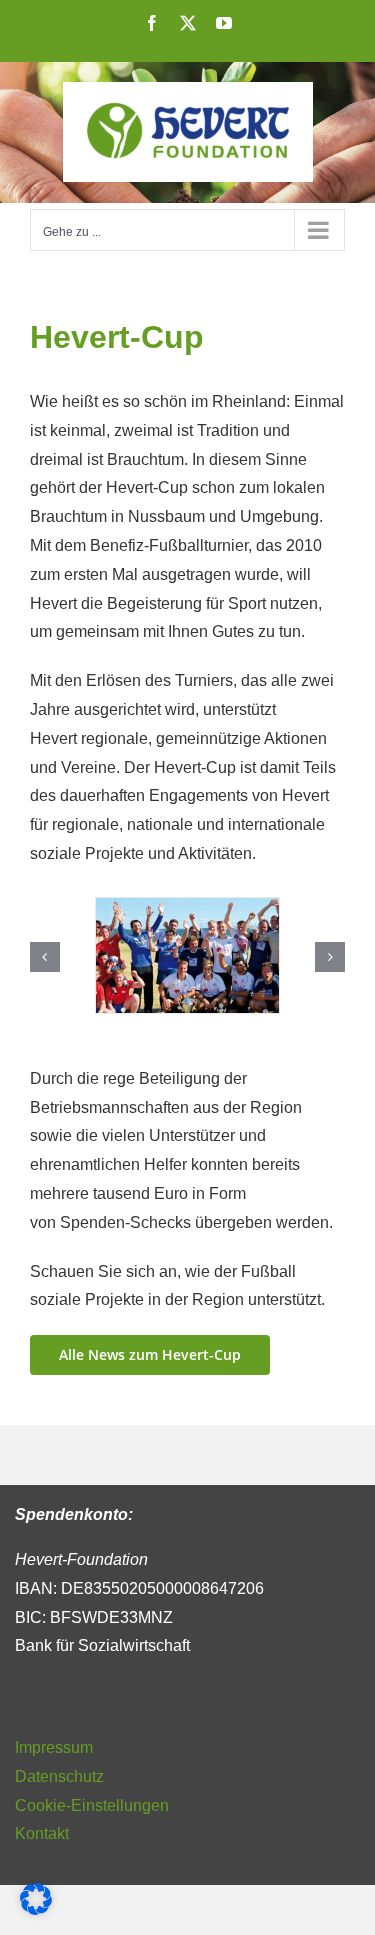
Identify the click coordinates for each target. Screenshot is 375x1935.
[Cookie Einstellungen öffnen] (36, 1909)
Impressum (54, 1747)
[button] (45, 957)
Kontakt (42, 1833)
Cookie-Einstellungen (92, 1805)
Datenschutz (59, 1776)
